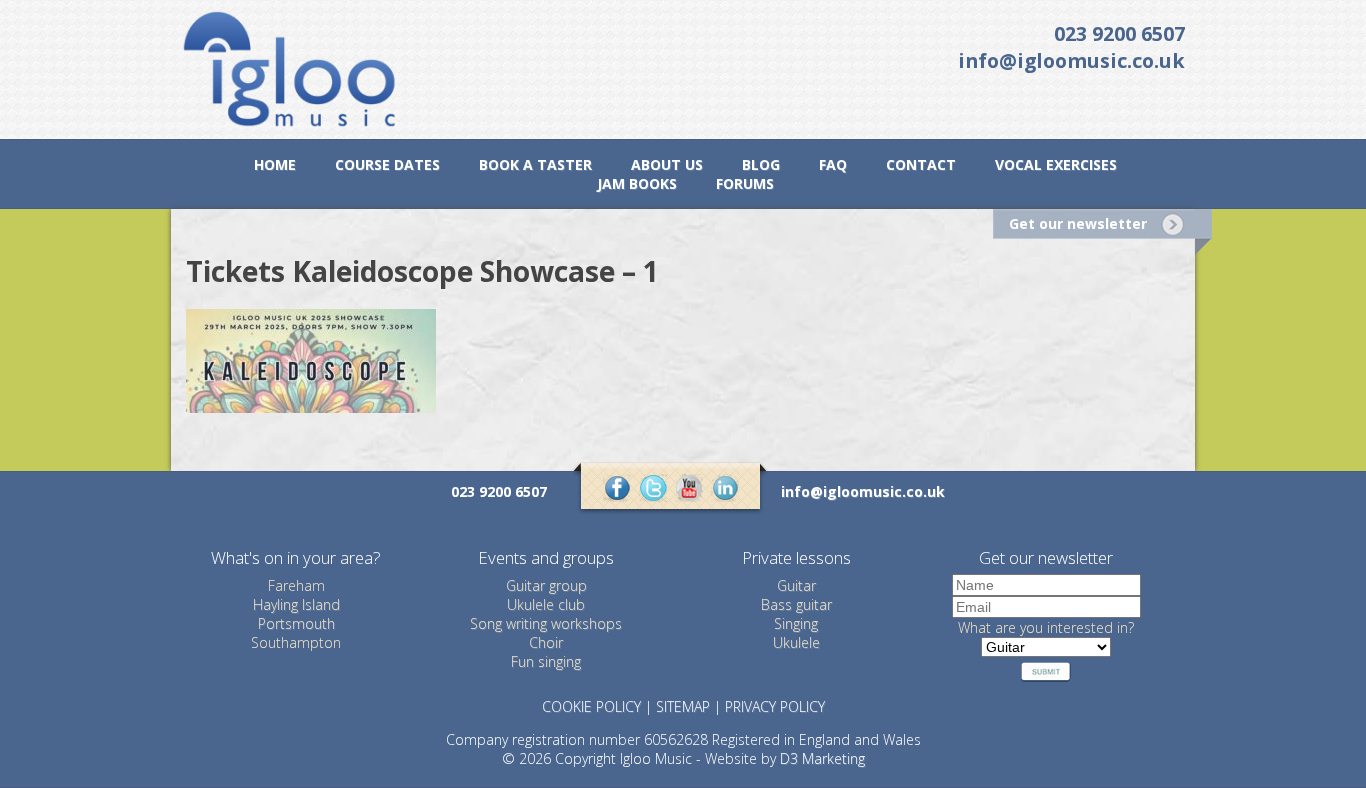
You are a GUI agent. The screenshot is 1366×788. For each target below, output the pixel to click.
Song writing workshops (546, 623)
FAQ (833, 164)
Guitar (796, 585)
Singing (796, 623)
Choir (546, 642)
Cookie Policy (591, 706)
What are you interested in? (1046, 627)
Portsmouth (296, 623)
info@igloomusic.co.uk (1071, 60)
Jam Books (637, 183)
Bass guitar (796, 604)
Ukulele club (546, 604)
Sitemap (683, 706)
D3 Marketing (822, 758)
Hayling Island (296, 604)
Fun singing (546, 661)
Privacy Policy (775, 706)
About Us (667, 164)
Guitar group (546, 585)
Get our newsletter (1078, 223)
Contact (921, 164)
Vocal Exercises (1056, 164)
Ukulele (796, 642)
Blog (761, 164)
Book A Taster (535, 164)
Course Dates (387, 164)
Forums (745, 183)
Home (275, 164)
